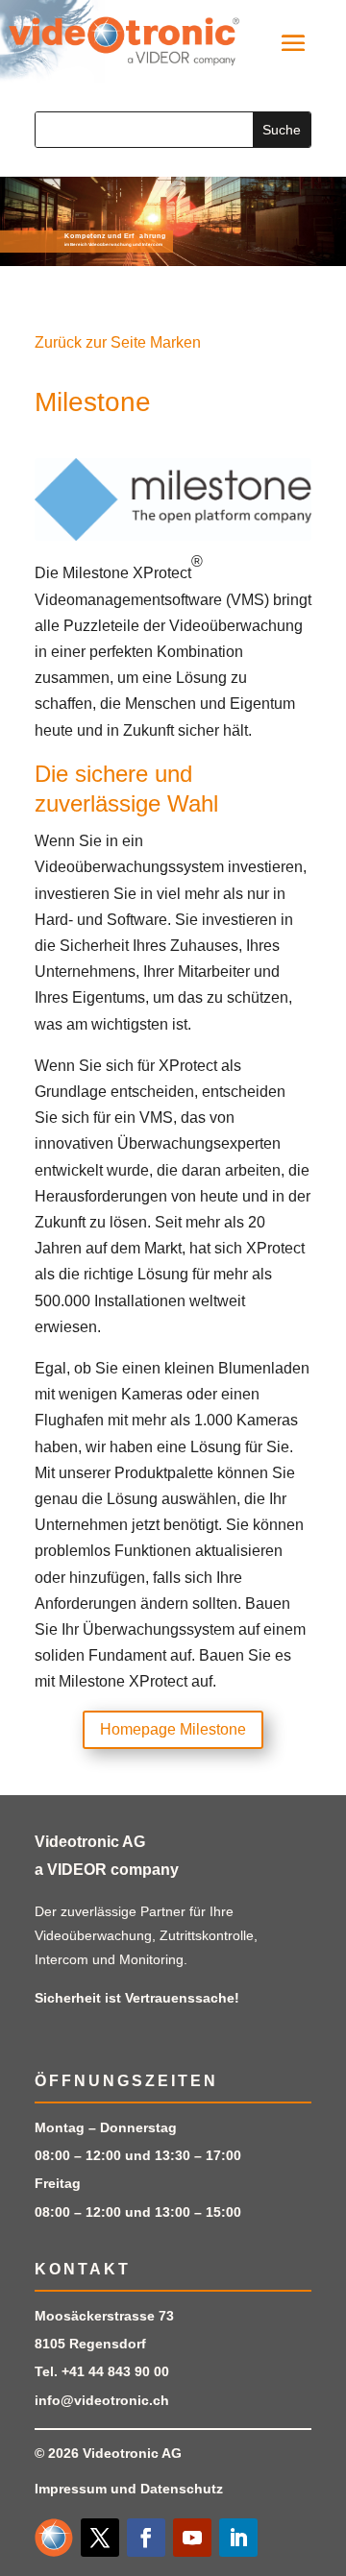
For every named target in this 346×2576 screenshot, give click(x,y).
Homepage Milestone (173, 1729)
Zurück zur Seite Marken (118, 342)
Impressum (71, 2489)
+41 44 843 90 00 (115, 2371)
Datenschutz (182, 2489)
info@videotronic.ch (102, 2400)
